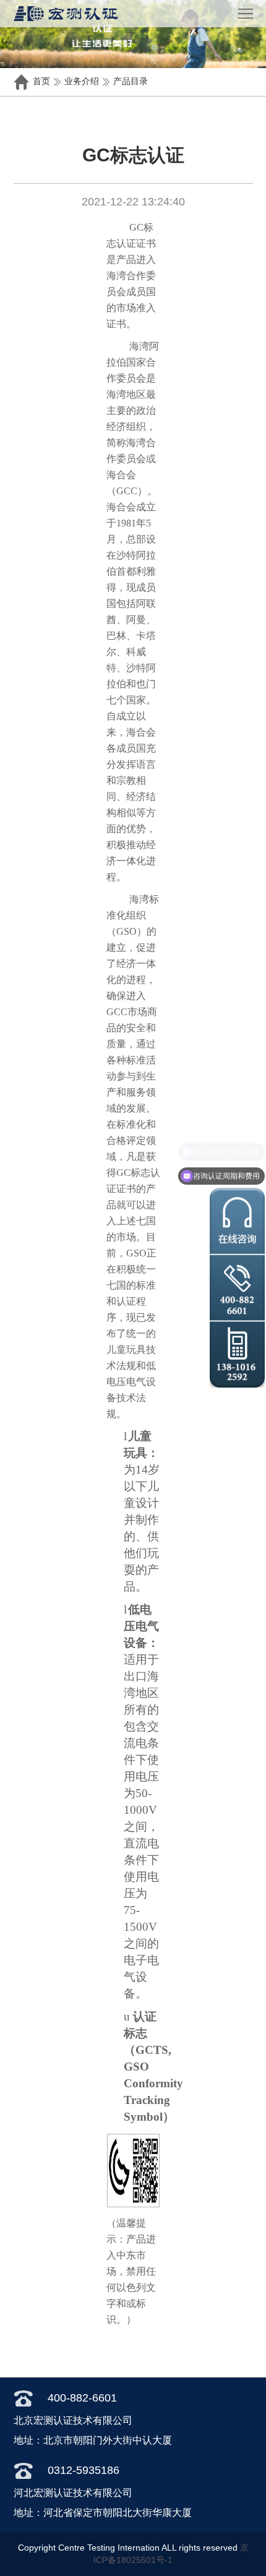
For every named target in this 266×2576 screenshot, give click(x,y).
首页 (41, 81)
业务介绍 (82, 81)
